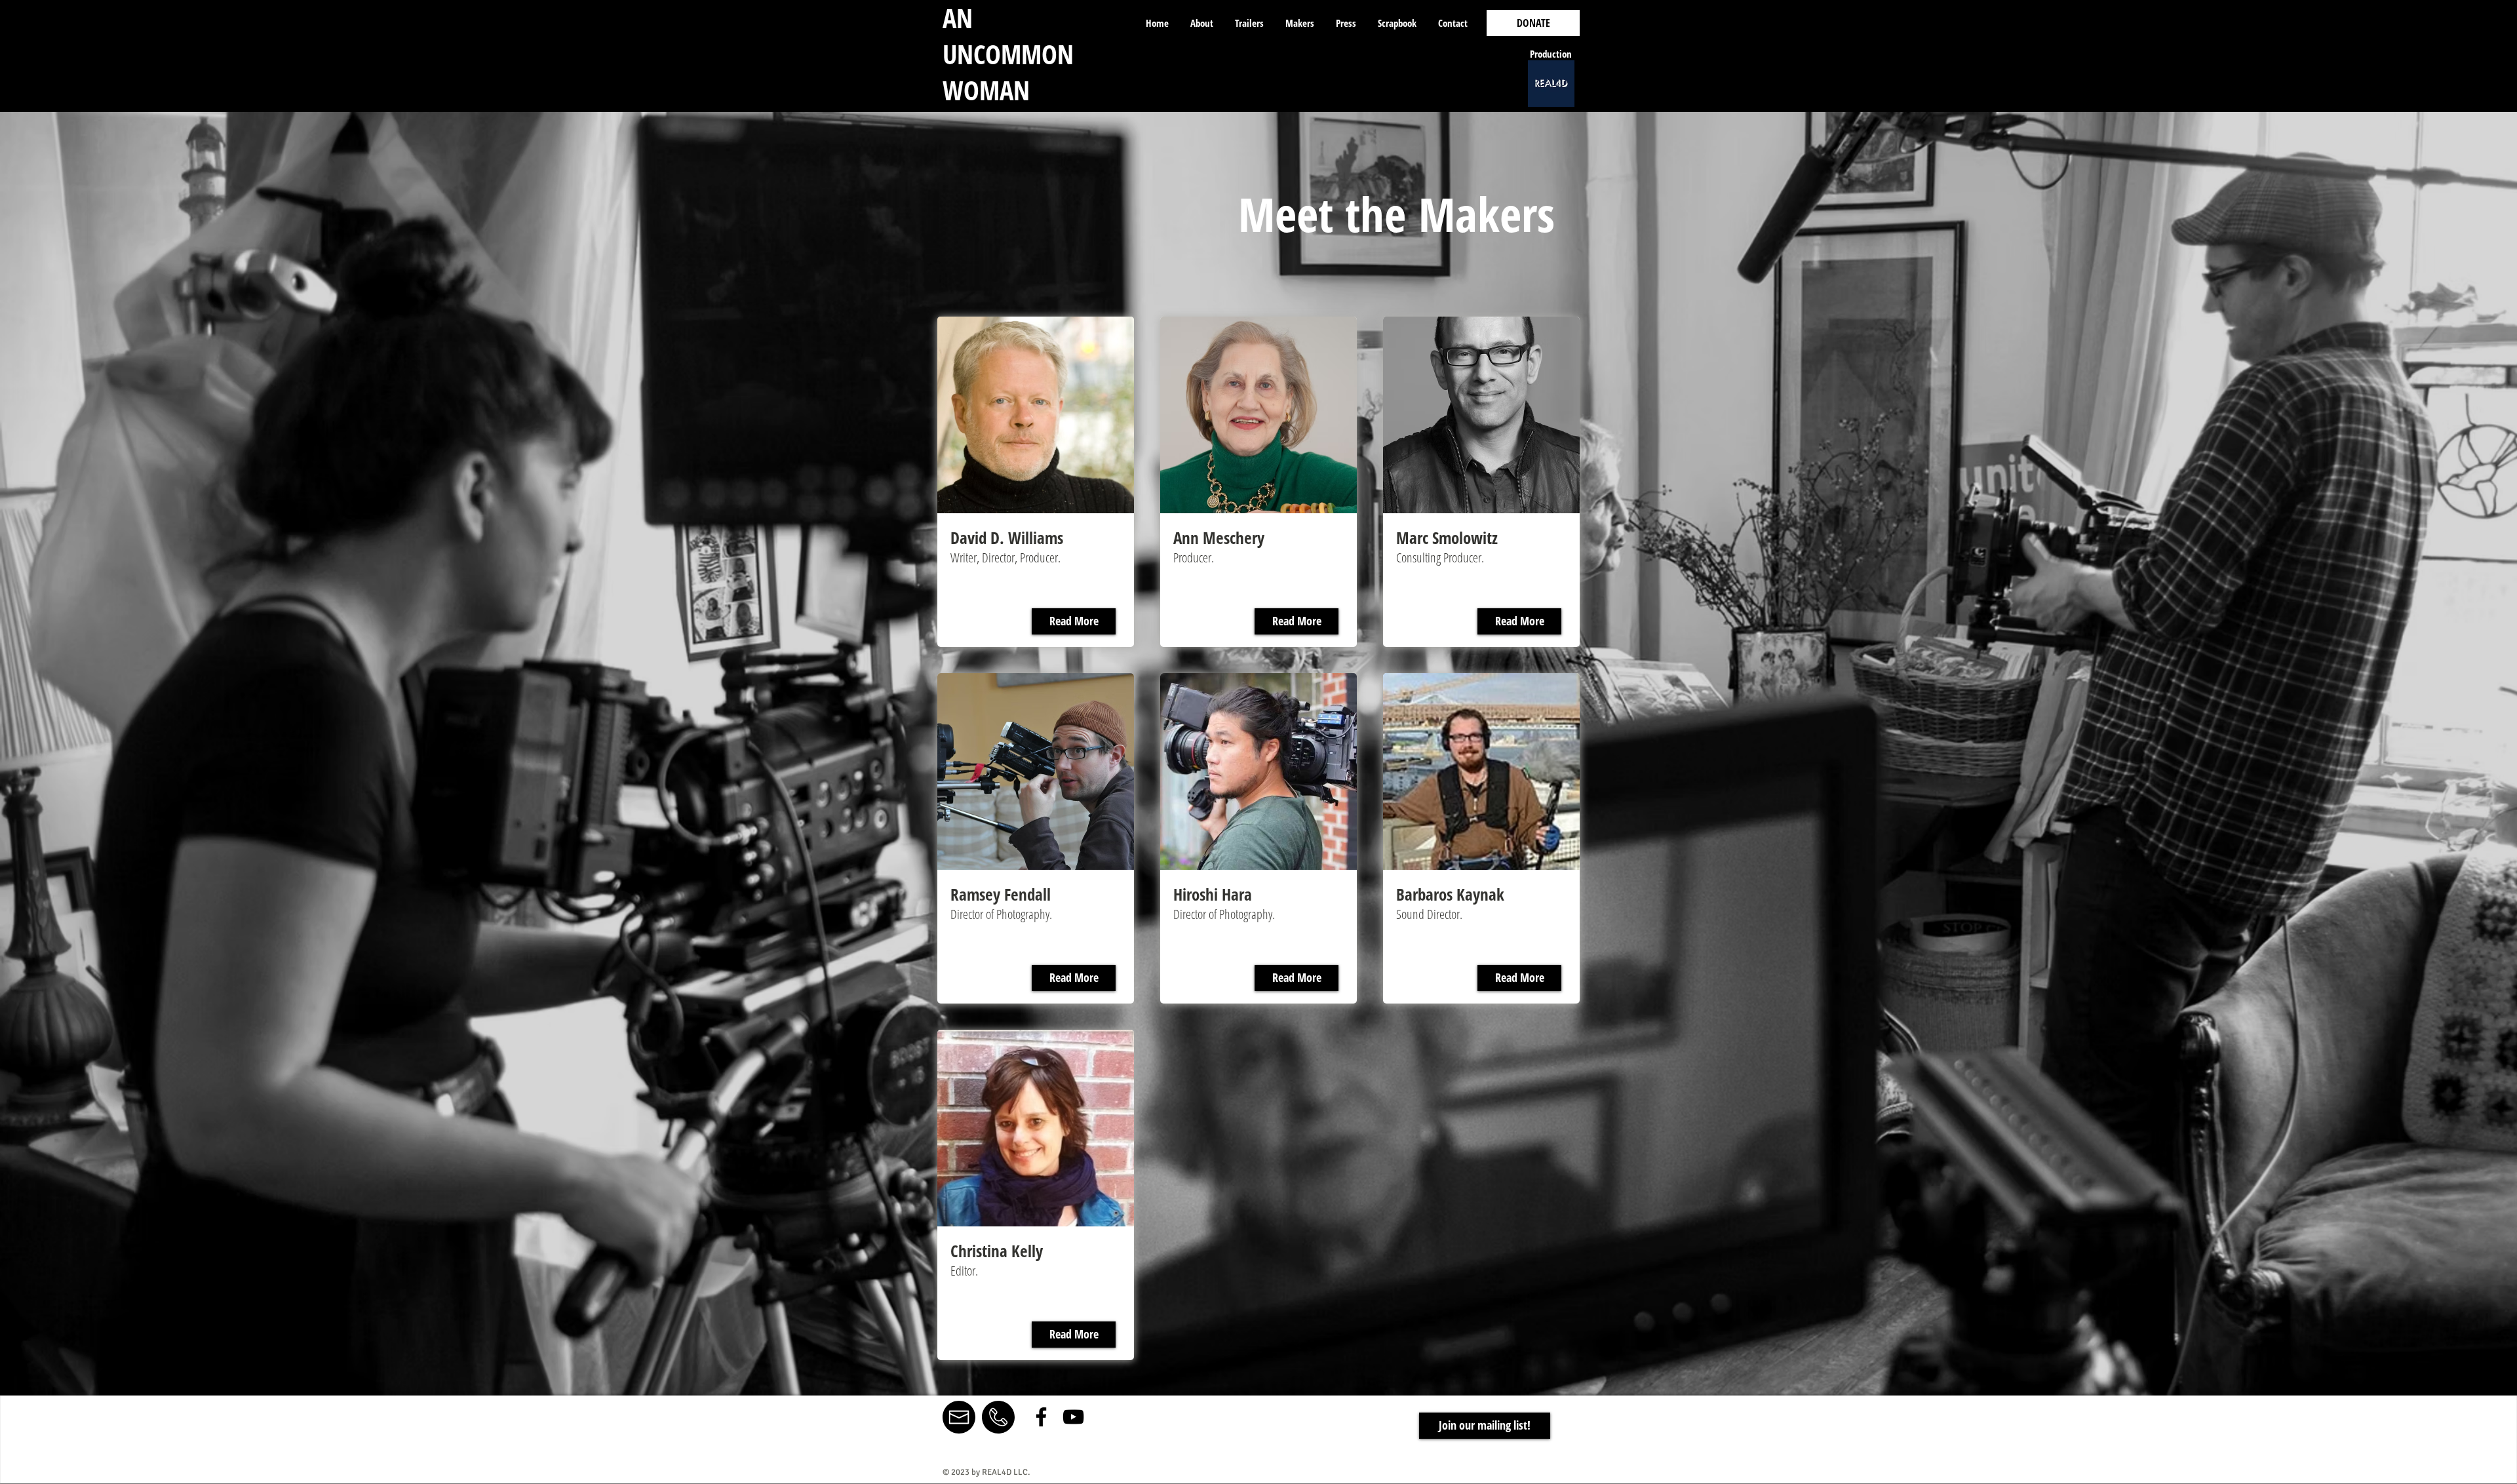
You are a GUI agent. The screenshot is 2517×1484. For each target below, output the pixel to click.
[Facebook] (1041, 1417)
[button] (1485, 1426)
